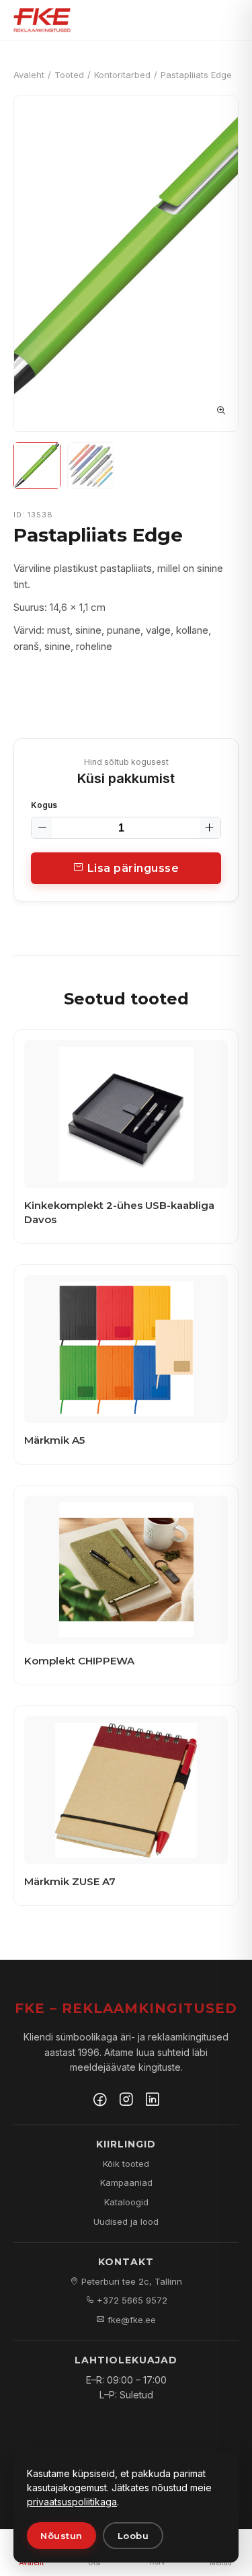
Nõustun (61, 2536)
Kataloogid (126, 2202)
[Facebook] (100, 2101)
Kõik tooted (126, 2164)
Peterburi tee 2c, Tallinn (130, 2281)
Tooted (69, 75)
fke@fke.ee (130, 2320)
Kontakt (126, 2262)
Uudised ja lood (126, 2221)
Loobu (133, 2536)
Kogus (44, 805)
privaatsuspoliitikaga (72, 2502)
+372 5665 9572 (131, 2300)
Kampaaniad (126, 2182)
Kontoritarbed (122, 75)
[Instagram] (126, 2101)
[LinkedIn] (153, 2101)
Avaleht (29, 75)
